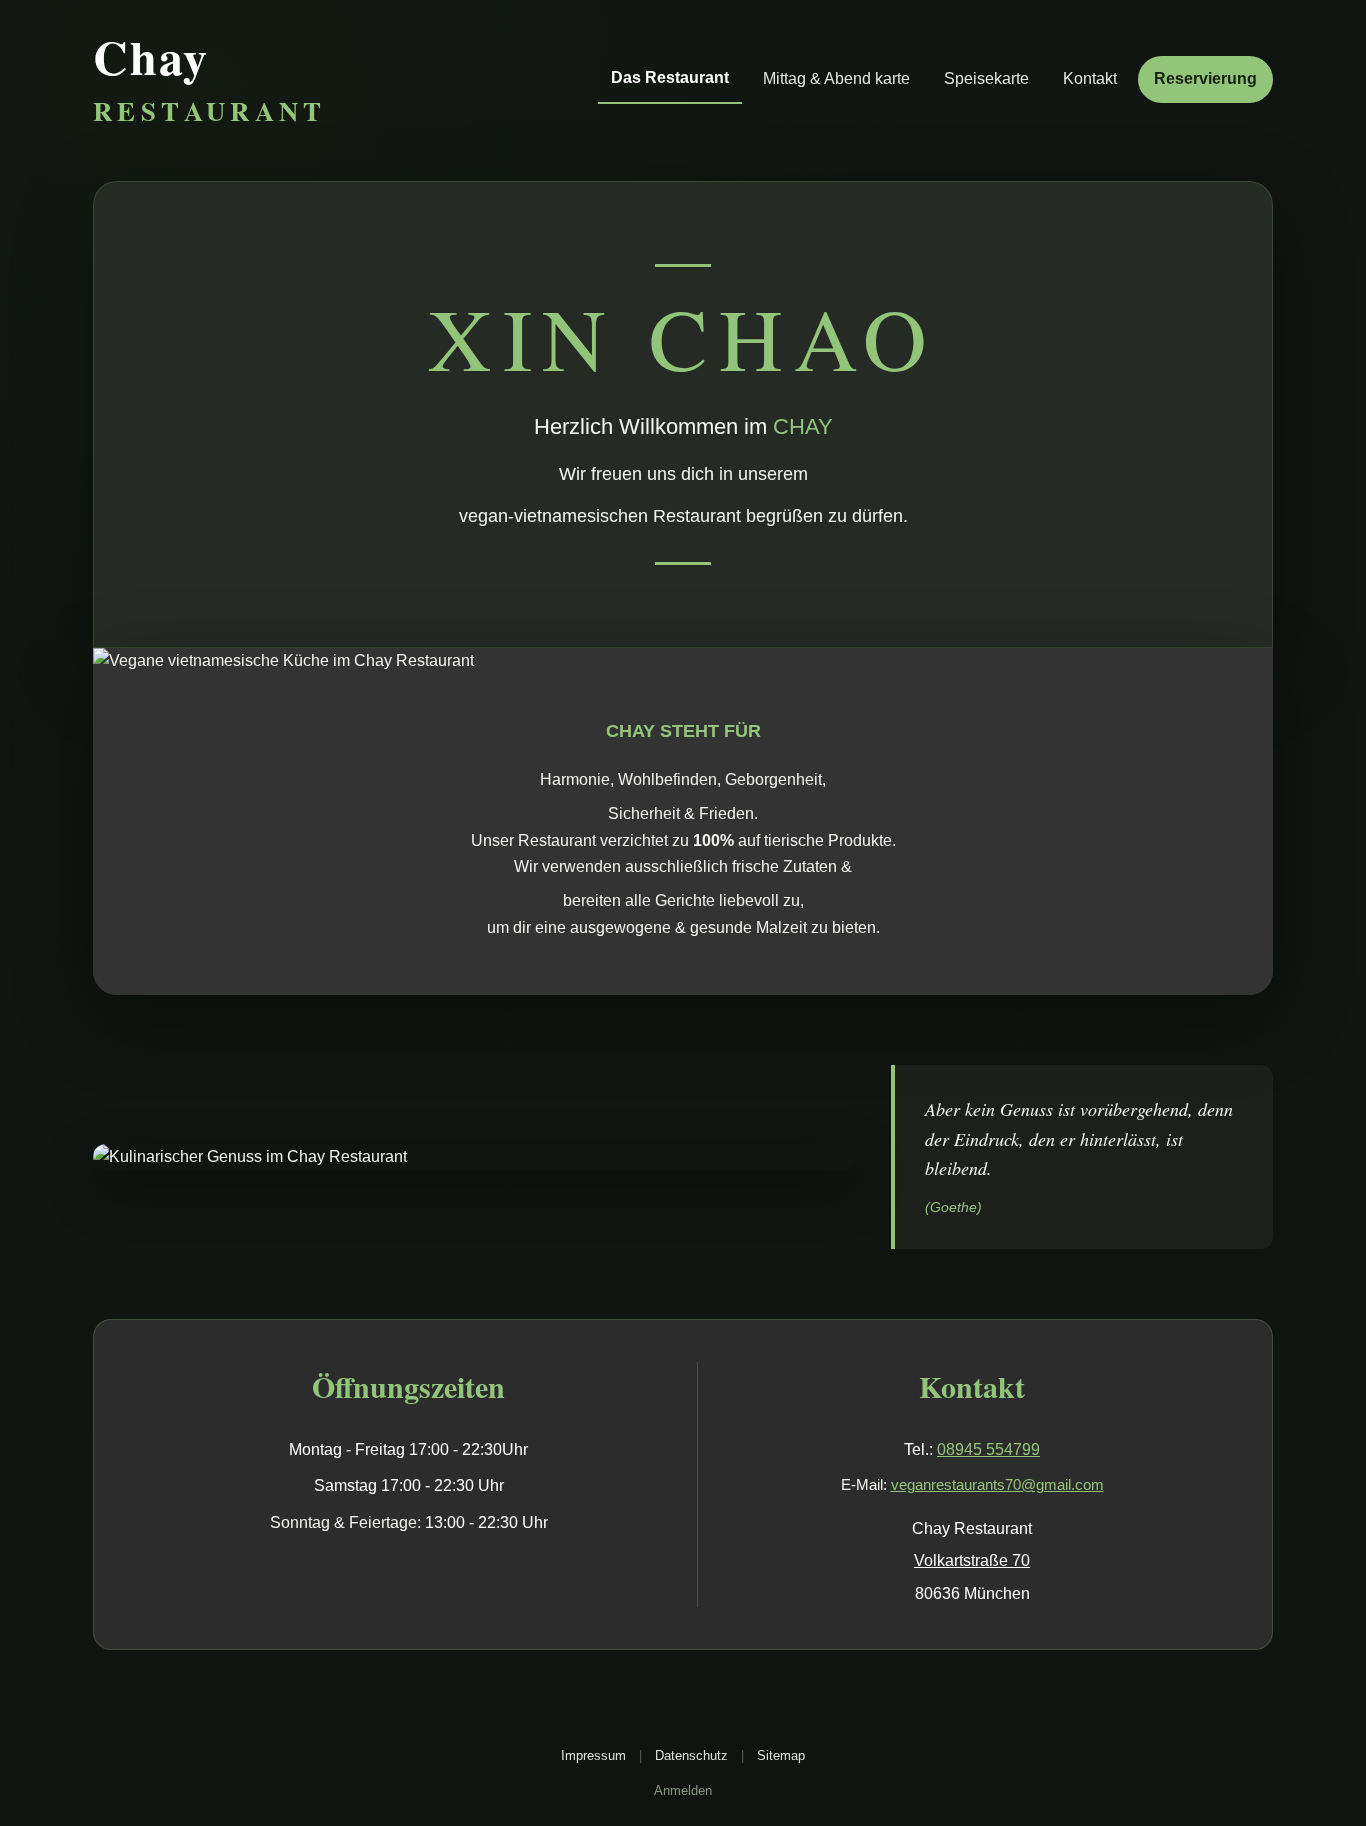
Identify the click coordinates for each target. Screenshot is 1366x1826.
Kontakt (1090, 78)
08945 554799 (988, 1449)
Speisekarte (986, 78)
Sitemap (781, 1755)
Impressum (593, 1755)
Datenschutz (691, 1755)
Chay (210, 79)
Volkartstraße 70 (972, 1560)
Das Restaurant (670, 77)
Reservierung (1205, 78)
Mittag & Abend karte (836, 78)
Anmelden (683, 1790)
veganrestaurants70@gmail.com (997, 1484)
